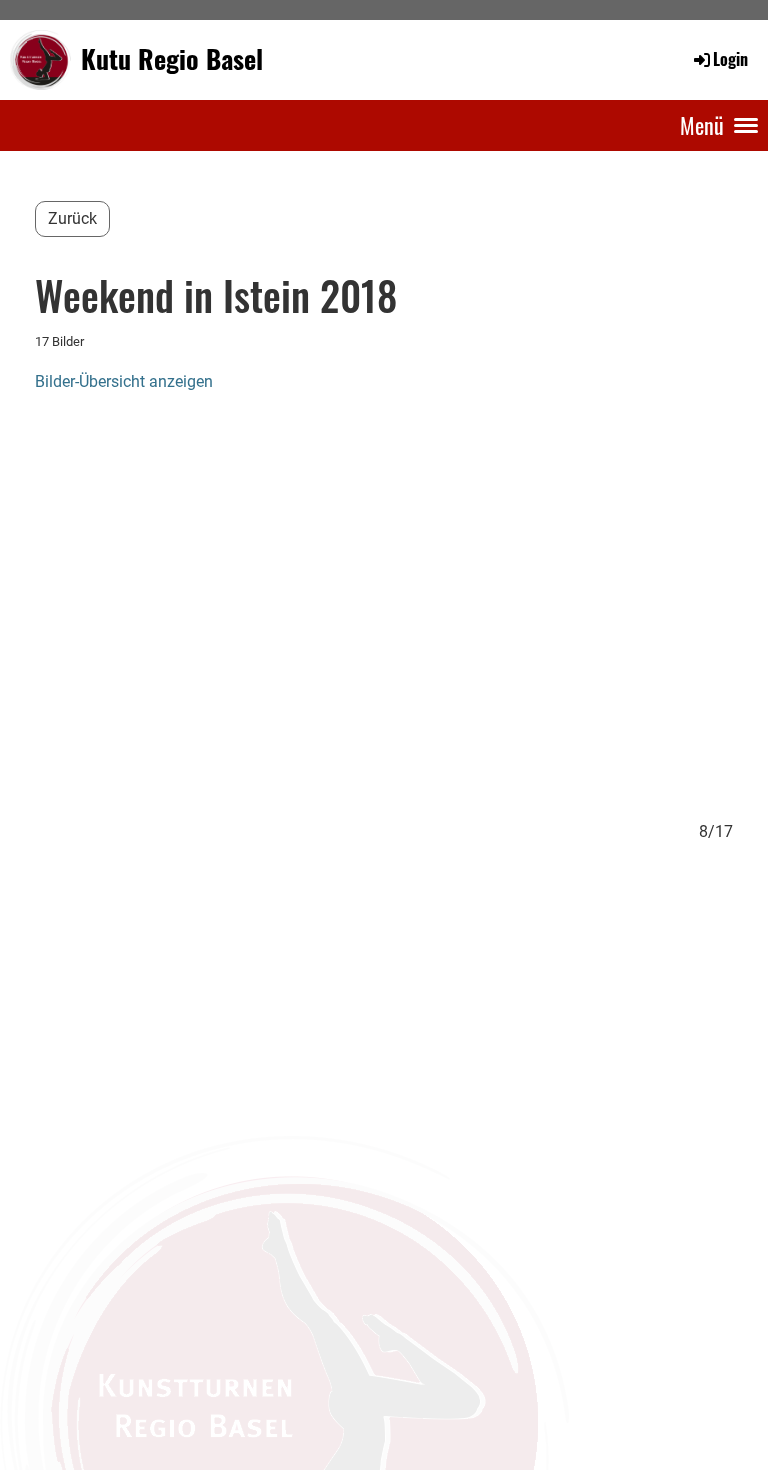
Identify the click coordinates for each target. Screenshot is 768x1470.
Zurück (72, 218)
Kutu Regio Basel (172, 59)
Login (730, 59)
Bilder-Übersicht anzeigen (124, 381)
